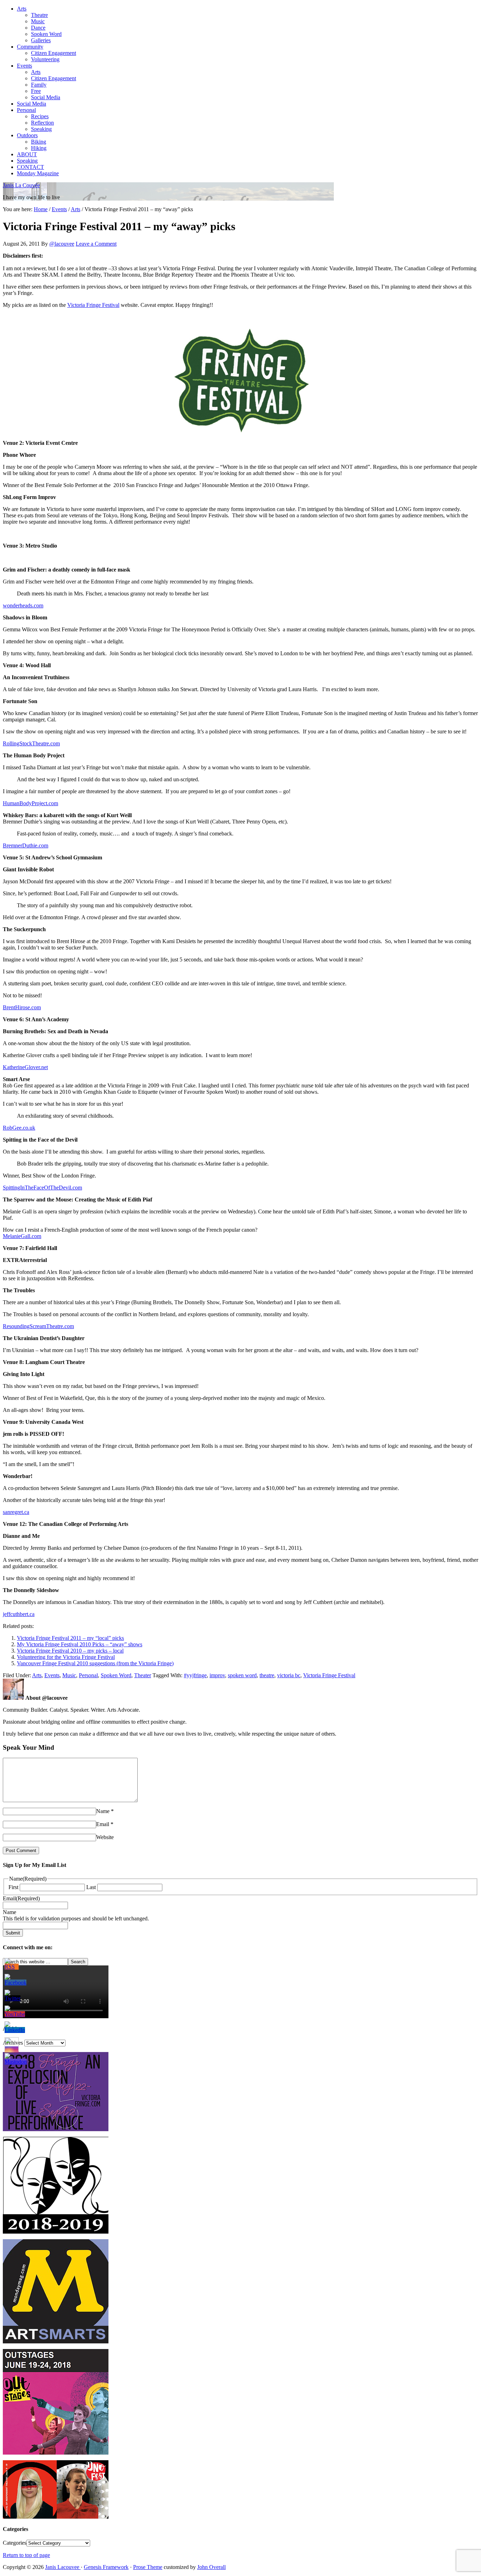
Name (103, 1811)
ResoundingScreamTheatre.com (38, 1326)
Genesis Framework (106, 2567)
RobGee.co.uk (19, 1128)
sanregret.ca (16, 1512)
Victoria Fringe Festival (93, 305)
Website (105, 1837)
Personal (26, 110)
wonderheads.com (23, 605)
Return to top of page (26, 2555)
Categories (15, 2543)
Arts (22, 9)
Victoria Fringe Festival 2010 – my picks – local (70, 1651)
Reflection (42, 123)
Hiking (39, 148)
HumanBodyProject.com (30, 803)
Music (38, 21)
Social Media (46, 97)
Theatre (39, 15)
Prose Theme (148, 2567)
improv (217, 1675)
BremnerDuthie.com (26, 845)
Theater (143, 1675)
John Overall (211, 2567)
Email (103, 1824)
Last (91, 1887)
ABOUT (27, 154)
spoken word (242, 1675)
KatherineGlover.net (25, 1067)
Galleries (41, 40)
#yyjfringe (195, 1675)
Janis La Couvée (21, 185)
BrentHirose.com (22, 1007)
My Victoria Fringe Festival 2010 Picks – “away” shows (80, 1644)
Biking (39, 142)
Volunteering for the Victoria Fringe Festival (66, 1657)
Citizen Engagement (54, 53)
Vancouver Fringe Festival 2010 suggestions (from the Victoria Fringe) (95, 1663)
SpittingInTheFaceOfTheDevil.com (42, 1188)
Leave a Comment (96, 244)
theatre (267, 1675)
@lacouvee (62, 244)
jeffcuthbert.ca (19, 1614)
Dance (38, 28)
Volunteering (45, 59)
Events (24, 66)
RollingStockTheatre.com (31, 743)
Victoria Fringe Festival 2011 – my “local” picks (70, 1638)
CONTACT (30, 167)
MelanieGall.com (22, 1236)
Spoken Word (46, 34)
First (13, 1887)
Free (36, 91)
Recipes (40, 116)
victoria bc (289, 1675)
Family (39, 85)
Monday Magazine (38, 173)
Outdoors (27, 135)
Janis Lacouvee (63, 2567)
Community (30, 47)
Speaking (41, 129)
